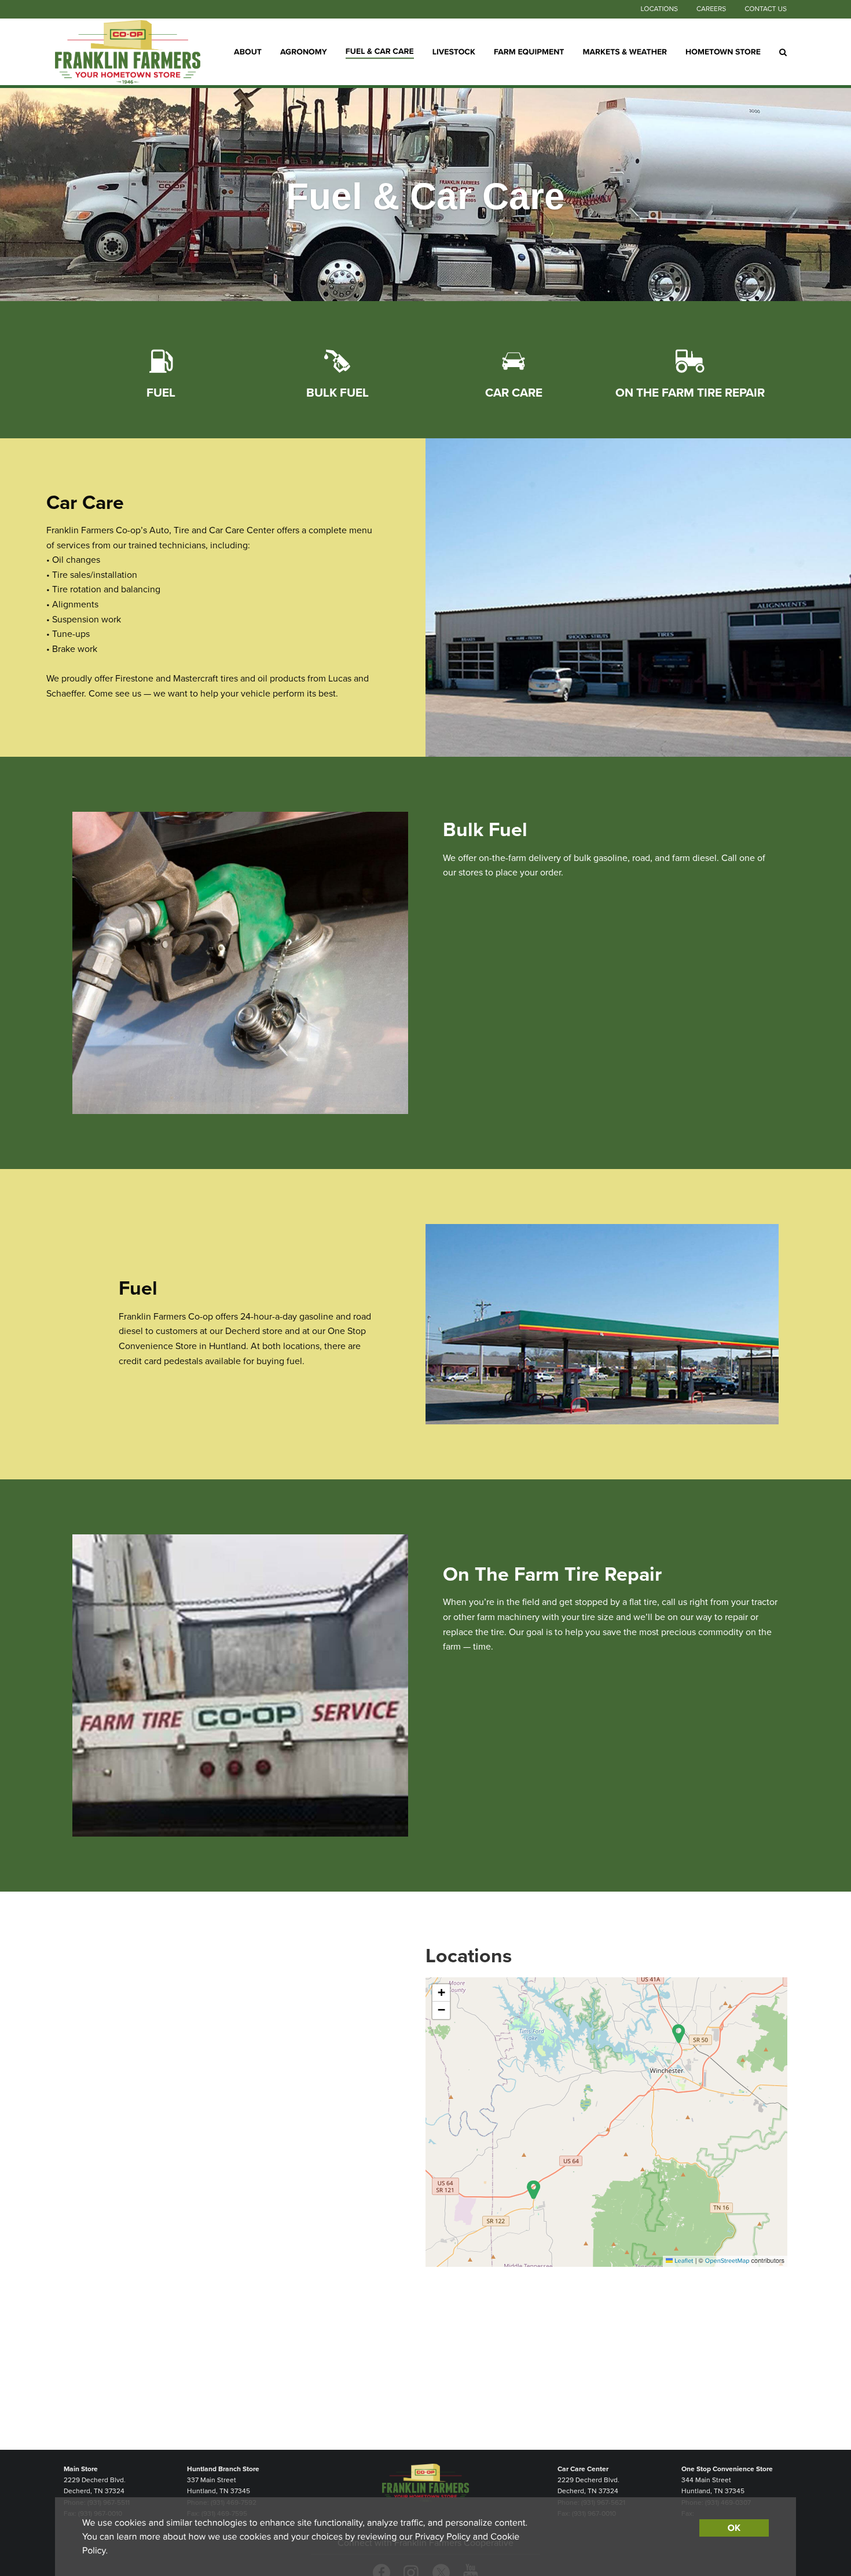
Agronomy (304, 51)
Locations (659, 9)
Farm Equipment (529, 51)
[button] (679, 2034)
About (248, 51)
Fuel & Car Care (380, 51)
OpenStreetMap (727, 2261)
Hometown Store (723, 51)
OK (734, 2528)
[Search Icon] (783, 52)
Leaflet (683, 2261)
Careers (711, 9)
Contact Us (766, 9)
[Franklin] (128, 52)
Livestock (454, 51)
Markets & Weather (625, 51)
